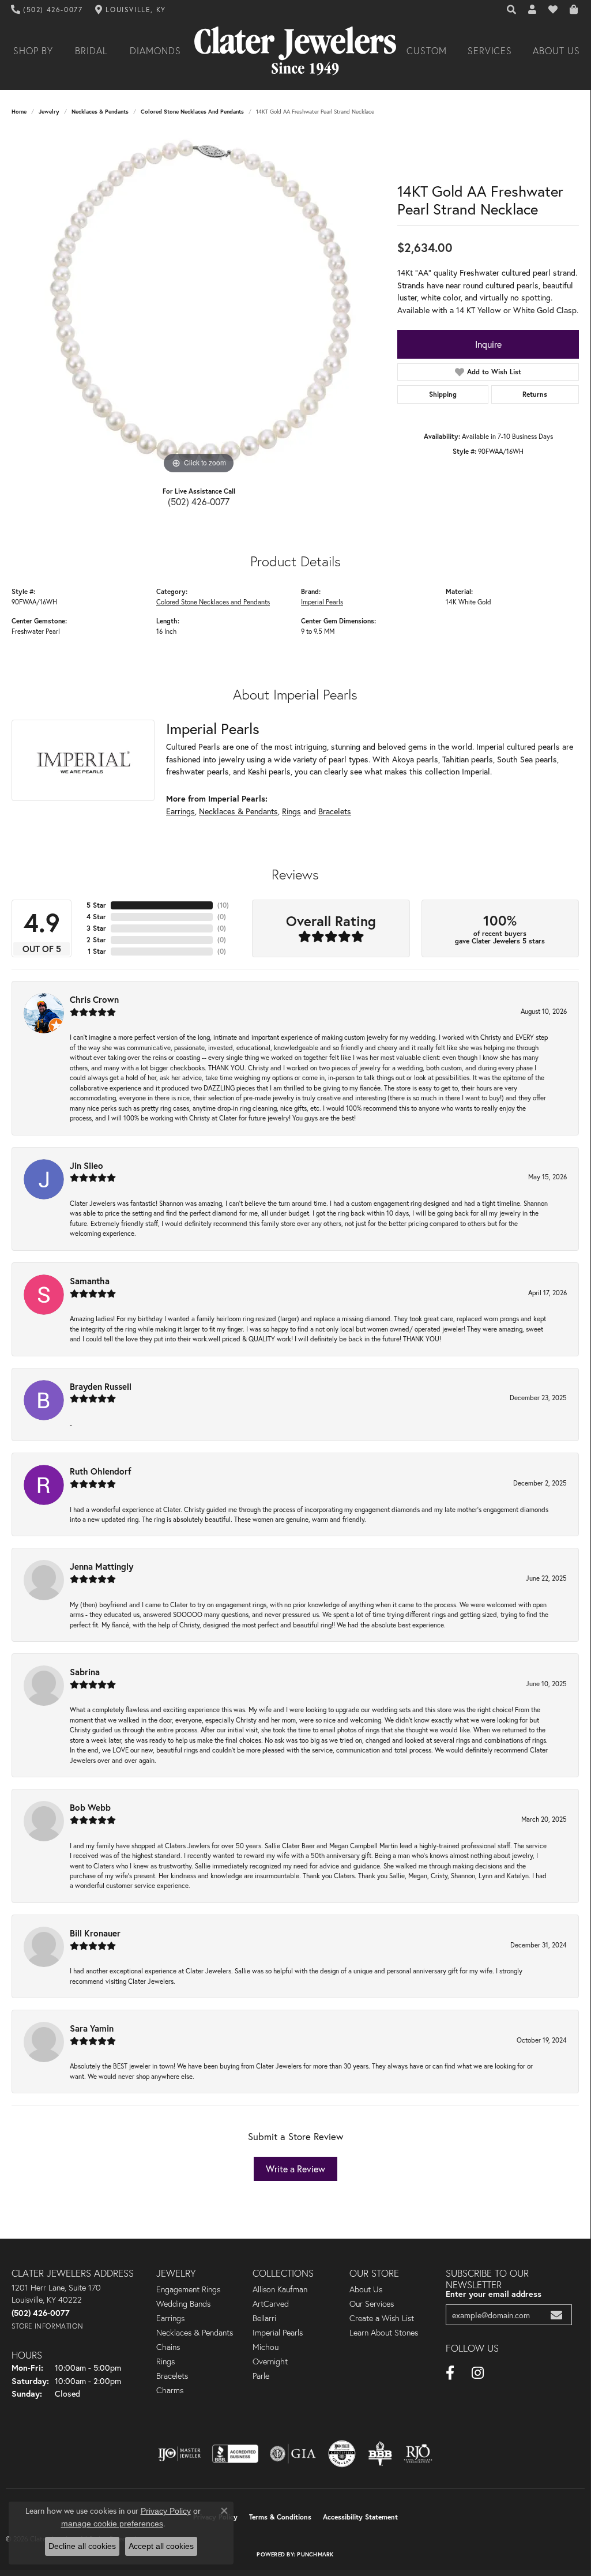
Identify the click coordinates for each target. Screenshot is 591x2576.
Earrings (180, 811)
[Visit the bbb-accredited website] (235, 2454)
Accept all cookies (161, 2546)
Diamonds (155, 51)
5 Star (96, 905)
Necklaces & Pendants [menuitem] (195, 2333)
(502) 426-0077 (199, 501)
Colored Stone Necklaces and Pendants (192, 112)
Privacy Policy (166, 2511)
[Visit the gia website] (293, 2454)
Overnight (270, 2361)
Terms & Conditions (280, 2517)
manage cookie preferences (112, 2524)
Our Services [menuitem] (372, 2304)
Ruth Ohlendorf (101, 1471)
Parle (261, 2376)
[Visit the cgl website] (342, 2454)
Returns (535, 394)
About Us (556, 51)
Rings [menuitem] (165, 2361)
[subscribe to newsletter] (556, 2315)
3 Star (96, 928)
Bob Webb (90, 1807)
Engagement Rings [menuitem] (188, 2289)
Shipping (443, 394)
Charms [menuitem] (170, 2390)
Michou (266, 2347)
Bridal (91, 51)
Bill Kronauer (95, 1933)
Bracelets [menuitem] (172, 2376)
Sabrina (85, 1672)
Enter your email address (494, 2294)
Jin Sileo (86, 1165)
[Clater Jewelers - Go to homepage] (295, 51)
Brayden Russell (101, 1386)
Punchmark (315, 2554)
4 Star (96, 917)
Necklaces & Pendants (100, 112)
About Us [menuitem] (366, 2289)
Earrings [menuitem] (170, 2318)
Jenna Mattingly (101, 1566)
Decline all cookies (82, 2546)
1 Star (97, 951)
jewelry (49, 112)
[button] (512, 10)
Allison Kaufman (280, 2289)
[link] (47, 10)
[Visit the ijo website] (180, 2454)
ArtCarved (271, 2304)
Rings (291, 811)
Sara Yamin (92, 2028)
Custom (427, 51)
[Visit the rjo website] (418, 2454)
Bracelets (335, 811)
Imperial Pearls (322, 602)
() (223, 905)
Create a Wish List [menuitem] (382, 2318)
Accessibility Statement (360, 2517)
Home (19, 112)
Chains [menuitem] (168, 2347)
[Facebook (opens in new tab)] (450, 2373)
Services (490, 51)
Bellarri (264, 2318)
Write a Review (295, 2169)
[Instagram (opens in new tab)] (478, 2373)
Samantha (90, 1281)
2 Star (96, 940)
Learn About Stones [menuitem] (384, 2333)
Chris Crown (94, 999)
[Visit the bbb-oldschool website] (380, 2454)
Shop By (33, 51)
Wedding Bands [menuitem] (183, 2304)
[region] (199, 304)
